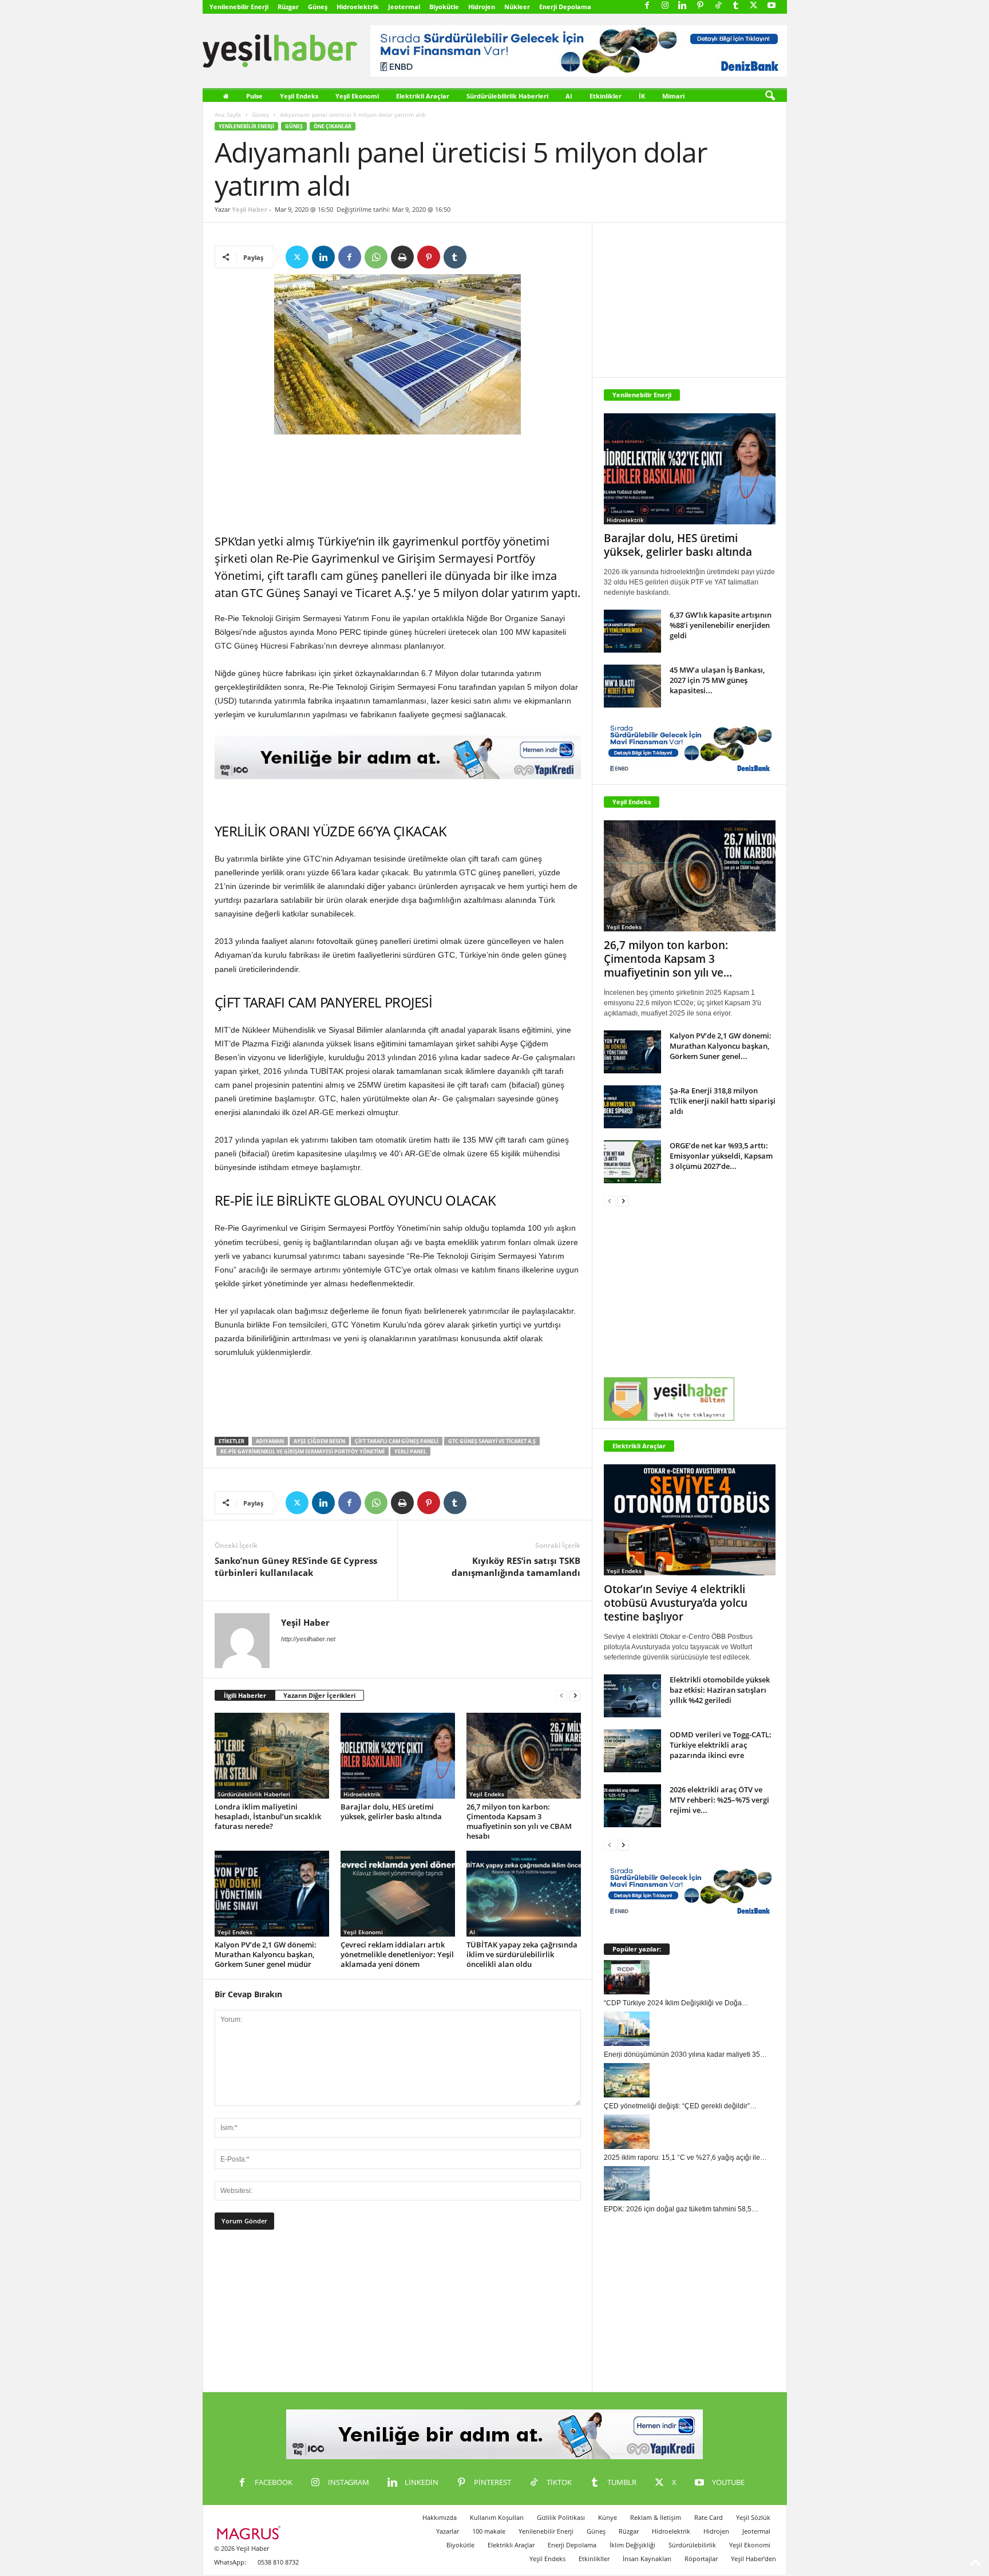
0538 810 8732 (278, 2562)
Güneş (318, 7)
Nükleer (517, 7)
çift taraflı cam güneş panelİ (397, 1441)
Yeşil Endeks (299, 96)
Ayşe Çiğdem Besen (319, 1441)
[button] (770, 96)
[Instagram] (665, 6)
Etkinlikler (606, 96)
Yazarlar (448, 2531)
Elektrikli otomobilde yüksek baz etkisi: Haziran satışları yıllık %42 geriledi (720, 1690)
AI (569, 96)
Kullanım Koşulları (497, 2517)
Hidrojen (482, 7)
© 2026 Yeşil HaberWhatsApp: (242, 2555)
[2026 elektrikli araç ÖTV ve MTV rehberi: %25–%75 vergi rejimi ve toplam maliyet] (632, 1806)
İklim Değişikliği (632, 2545)
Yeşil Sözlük (753, 2517)
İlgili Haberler (245, 1695)
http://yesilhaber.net (308, 1639)
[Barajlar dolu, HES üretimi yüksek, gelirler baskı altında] (398, 1756)
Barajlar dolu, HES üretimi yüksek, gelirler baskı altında (391, 1812)
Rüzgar (288, 7)
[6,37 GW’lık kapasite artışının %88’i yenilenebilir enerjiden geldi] (632, 631)
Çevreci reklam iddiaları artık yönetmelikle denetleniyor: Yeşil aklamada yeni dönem (397, 1954)
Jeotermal (404, 7)
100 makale (489, 2531)
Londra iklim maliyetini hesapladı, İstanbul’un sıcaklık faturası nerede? (268, 1816)
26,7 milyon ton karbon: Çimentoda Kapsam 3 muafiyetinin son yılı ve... (668, 959)
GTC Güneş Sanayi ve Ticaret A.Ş (492, 1441)
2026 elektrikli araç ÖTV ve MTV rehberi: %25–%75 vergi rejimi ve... (719, 1800)
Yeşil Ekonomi (357, 96)
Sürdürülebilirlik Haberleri (507, 96)
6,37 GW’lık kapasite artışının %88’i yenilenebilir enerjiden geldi (721, 625)
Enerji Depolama (565, 7)
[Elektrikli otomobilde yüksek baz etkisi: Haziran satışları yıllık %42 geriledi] (632, 1696)
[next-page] (575, 1696)
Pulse (254, 96)
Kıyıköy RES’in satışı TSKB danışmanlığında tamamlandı (516, 1566)
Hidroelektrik (358, 7)
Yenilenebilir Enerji (239, 7)
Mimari (673, 96)
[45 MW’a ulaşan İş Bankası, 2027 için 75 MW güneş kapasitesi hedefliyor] (632, 686)
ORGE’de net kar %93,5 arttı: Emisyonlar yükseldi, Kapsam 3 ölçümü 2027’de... (721, 1156)
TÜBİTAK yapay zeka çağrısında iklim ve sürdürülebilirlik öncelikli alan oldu (522, 1954)
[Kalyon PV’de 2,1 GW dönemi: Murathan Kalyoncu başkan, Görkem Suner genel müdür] (272, 1894)
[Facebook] (647, 6)
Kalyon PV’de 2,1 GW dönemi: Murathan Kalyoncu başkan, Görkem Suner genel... (721, 1046)
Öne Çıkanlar (333, 126)
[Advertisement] (398, 485)
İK (642, 96)
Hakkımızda (440, 2517)
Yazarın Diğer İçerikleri (319, 1695)
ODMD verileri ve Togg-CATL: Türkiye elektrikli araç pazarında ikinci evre (721, 1745)
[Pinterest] (701, 6)
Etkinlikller (594, 2559)
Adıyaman (270, 1441)
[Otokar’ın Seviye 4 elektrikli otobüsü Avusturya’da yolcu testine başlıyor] (690, 1520)
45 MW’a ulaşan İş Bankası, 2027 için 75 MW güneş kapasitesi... (717, 680)
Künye (608, 2517)
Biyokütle (444, 7)
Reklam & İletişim (656, 2517)
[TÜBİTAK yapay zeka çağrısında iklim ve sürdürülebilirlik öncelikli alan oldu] (524, 1894)
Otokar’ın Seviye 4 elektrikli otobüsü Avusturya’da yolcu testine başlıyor (676, 1603)
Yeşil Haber (250, 209)
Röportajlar (701, 2559)
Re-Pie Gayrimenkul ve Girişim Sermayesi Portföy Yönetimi (302, 1451)
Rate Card (709, 2517)
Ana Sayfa (228, 114)
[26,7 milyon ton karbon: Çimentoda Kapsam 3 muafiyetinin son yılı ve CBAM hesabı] (524, 1756)
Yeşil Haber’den (753, 2559)
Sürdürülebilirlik (692, 2545)
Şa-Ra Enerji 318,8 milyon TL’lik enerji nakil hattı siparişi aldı (723, 1101)
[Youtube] (772, 6)
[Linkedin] (683, 6)
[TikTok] (718, 6)
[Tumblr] (736, 6)
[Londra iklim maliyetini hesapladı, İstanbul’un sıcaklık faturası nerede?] (272, 1756)
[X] (754, 6)
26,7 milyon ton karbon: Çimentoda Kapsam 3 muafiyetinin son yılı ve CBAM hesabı (519, 1821)
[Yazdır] (402, 257)
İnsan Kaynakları (647, 2559)
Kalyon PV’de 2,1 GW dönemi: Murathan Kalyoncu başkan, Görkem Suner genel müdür (266, 1954)
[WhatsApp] (376, 257)
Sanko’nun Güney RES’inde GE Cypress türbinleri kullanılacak (296, 1566)
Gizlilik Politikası (561, 2517)
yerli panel (410, 1451)
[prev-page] (561, 1696)
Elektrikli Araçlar (423, 96)
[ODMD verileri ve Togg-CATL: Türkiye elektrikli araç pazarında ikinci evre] (632, 1751)
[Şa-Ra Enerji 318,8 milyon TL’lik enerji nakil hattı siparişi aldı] (632, 1107)
